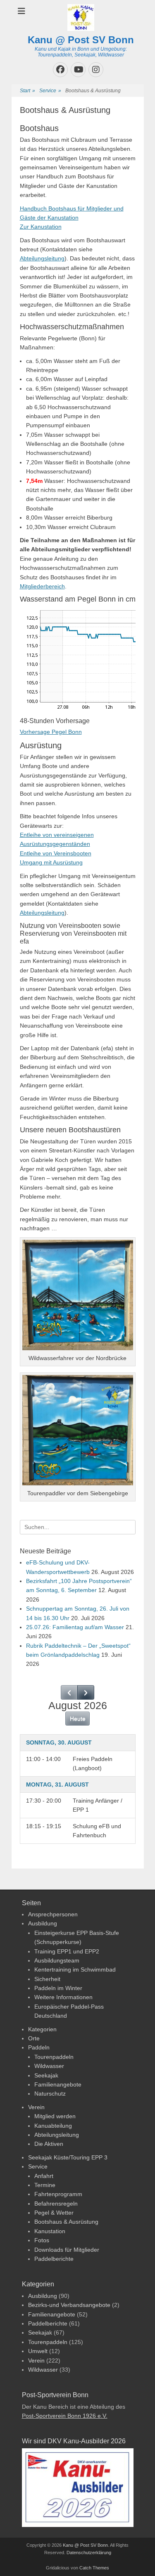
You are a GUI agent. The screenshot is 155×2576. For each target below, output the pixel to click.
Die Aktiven (49, 2144)
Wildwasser (49, 2066)
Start (27, 91)
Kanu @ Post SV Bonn (81, 40)
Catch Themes (94, 2568)
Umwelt (38, 2351)
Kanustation (50, 2231)
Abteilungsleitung (42, 258)
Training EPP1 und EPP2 (67, 1951)
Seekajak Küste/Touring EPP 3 (68, 2157)
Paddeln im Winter (58, 1988)
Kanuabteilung (53, 2126)
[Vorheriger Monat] (69, 1692)
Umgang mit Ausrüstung (51, 862)
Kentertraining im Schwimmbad (75, 1969)
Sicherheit (47, 1979)
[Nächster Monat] (86, 1692)
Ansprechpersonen (53, 1914)
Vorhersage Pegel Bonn (51, 732)
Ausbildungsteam (57, 1960)
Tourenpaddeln (54, 2057)
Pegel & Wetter (54, 2213)
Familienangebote (58, 2084)
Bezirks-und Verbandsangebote (69, 2305)
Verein (36, 2107)
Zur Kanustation (41, 227)
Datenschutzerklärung (89, 2553)
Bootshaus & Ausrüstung (66, 2222)
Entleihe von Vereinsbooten (56, 853)
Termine (45, 2185)
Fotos (42, 2240)
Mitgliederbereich (42, 586)
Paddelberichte (54, 2259)
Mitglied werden (55, 2116)
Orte (34, 2038)
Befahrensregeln (56, 2204)
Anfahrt (44, 2176)
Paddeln (39, 2047)
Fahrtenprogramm (58, 2194)
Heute (78, 1719)
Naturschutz (50, 2094)
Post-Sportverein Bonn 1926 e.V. (65, 2416)
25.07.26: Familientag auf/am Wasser (75, 1627)
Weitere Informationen (63, 1997)
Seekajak (46, 2075)
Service (50, 91)
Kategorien (42, 2029)
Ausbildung (43, 1923)
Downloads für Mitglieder (67, 2250)
